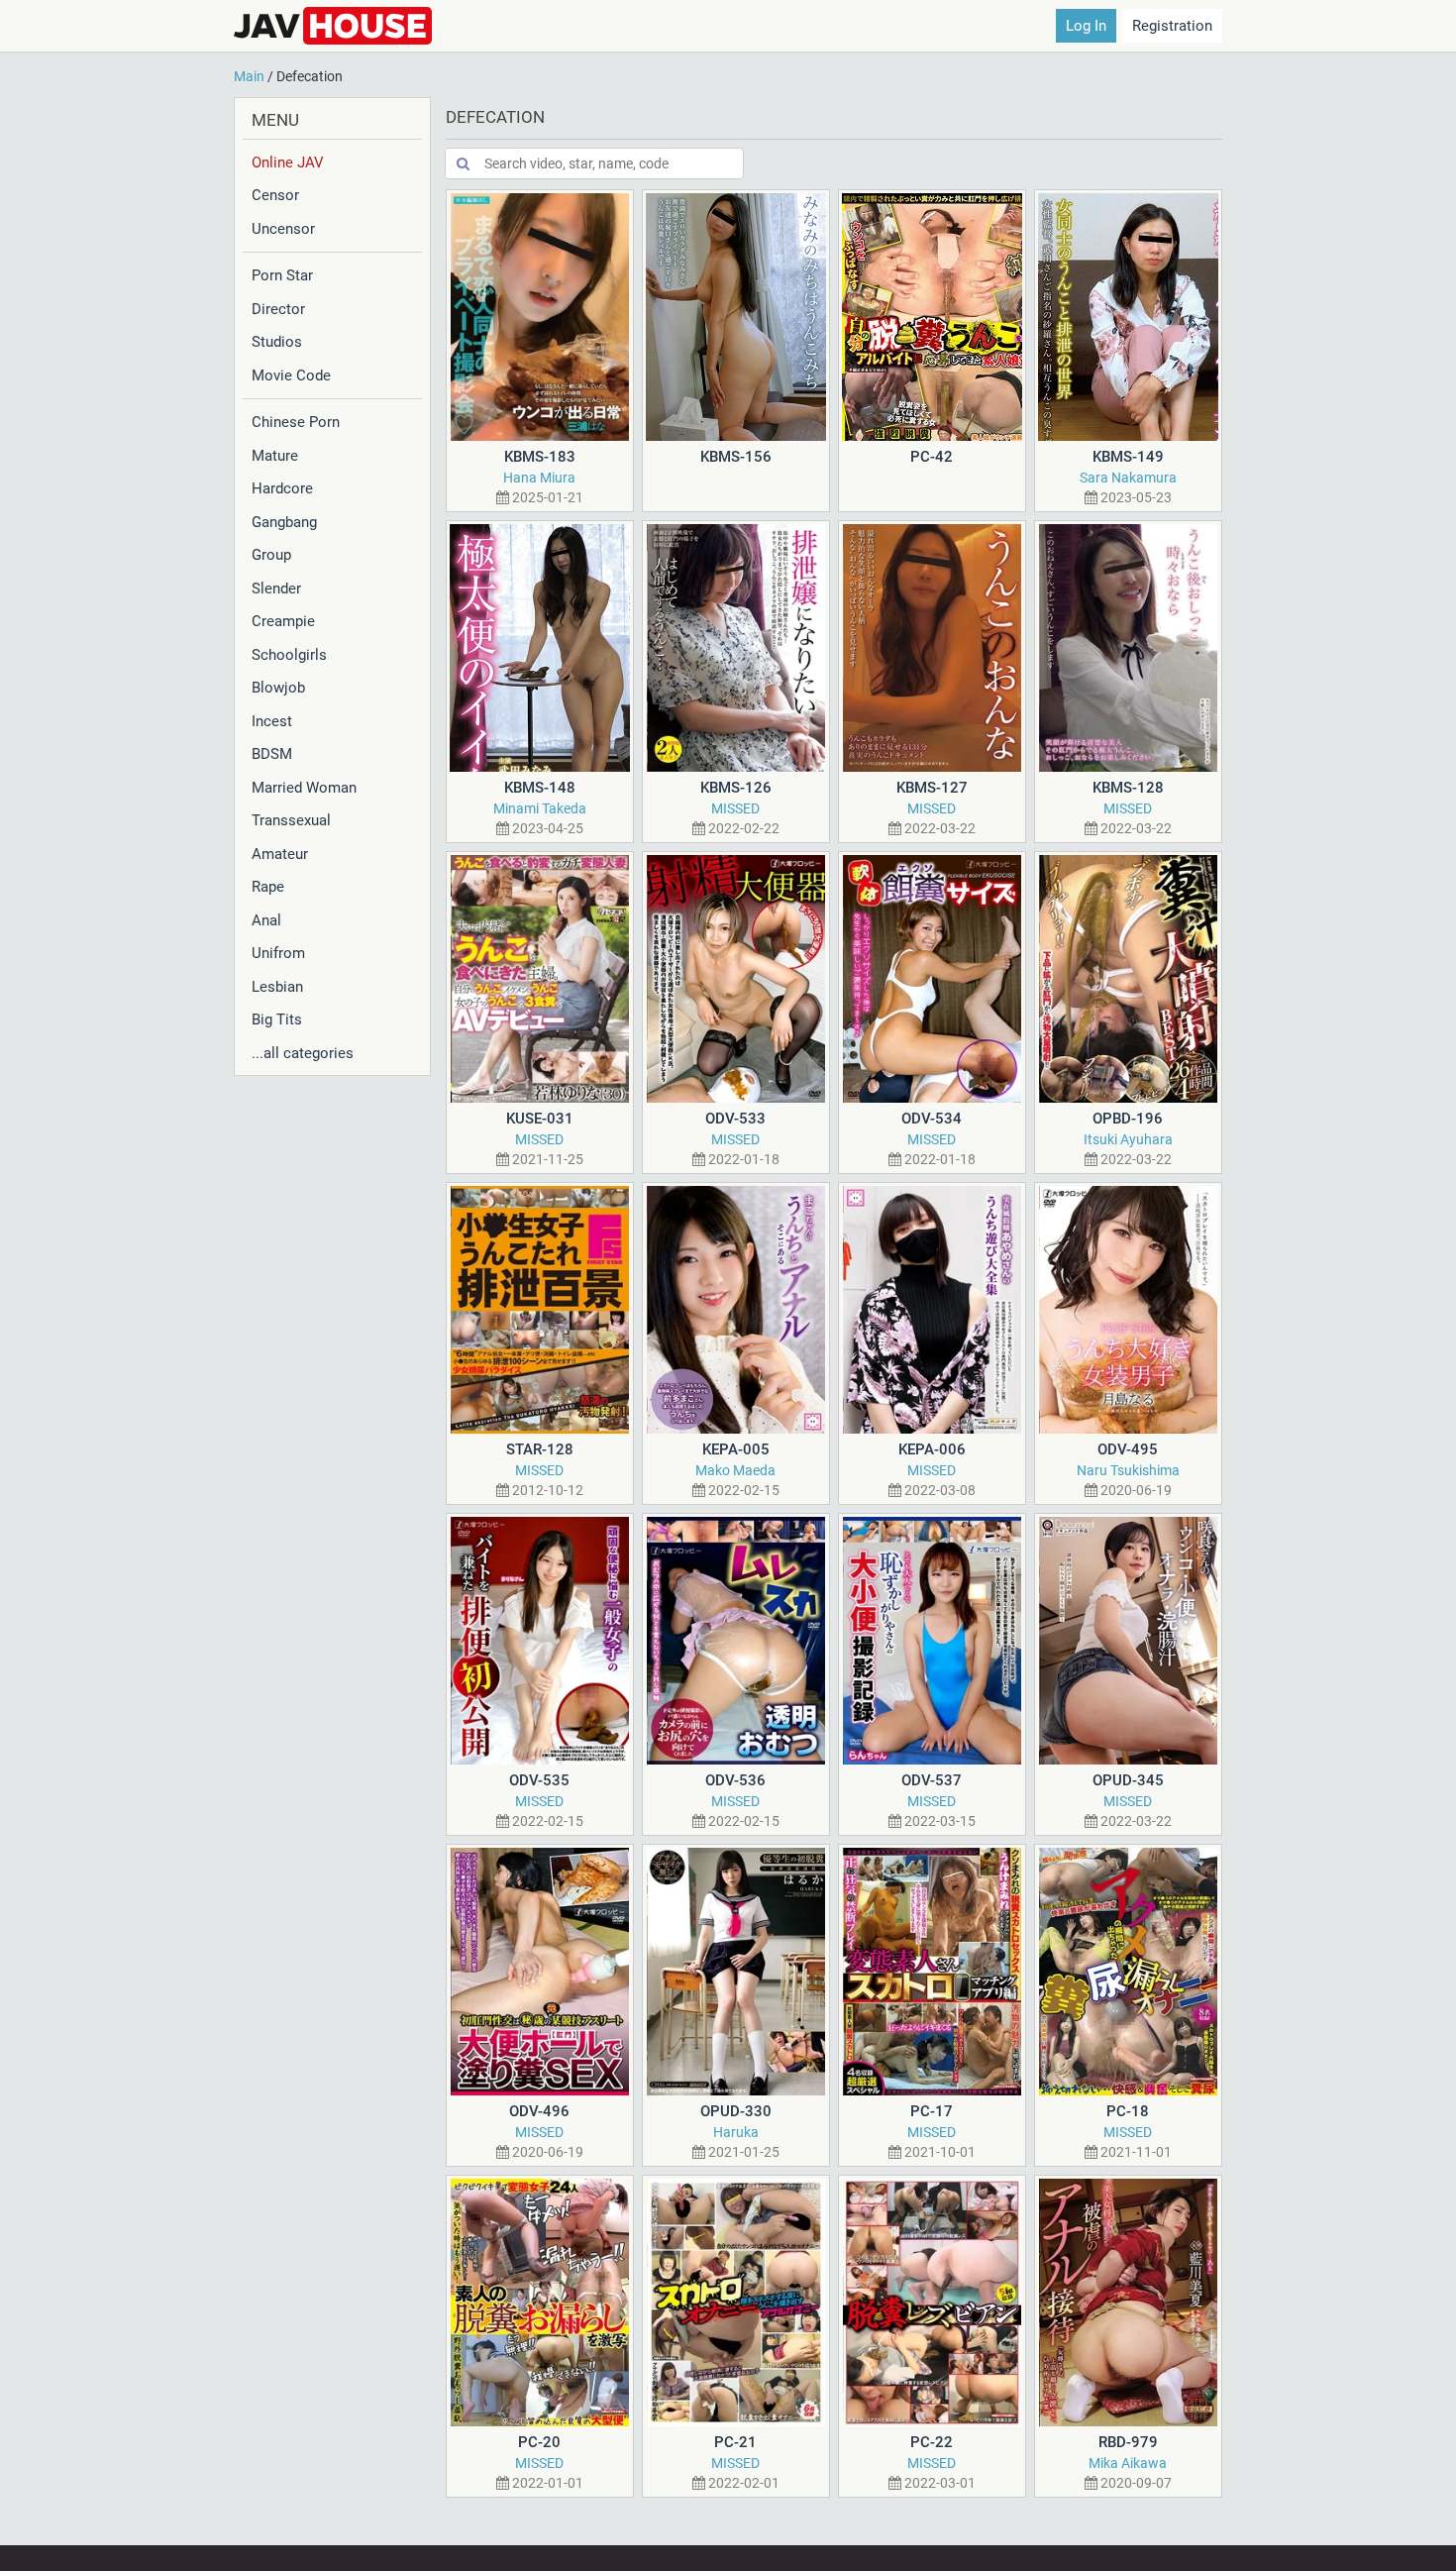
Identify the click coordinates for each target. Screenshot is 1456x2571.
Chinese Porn (296, 422)
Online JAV (288, 162)
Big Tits (277, 1019)
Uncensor (283, 229)
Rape (268, 887)
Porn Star (282, 275)
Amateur (280, 854)
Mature (275, 456)
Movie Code (291, 375)
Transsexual (291, 820)
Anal (266, 920)
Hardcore (282, 488)
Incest (272, 721)
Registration (1172, 26)
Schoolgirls (289, 655)
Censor (275, 195)
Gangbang (284, 522)
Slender (276, 589)
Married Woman (304, 788)
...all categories (303, 1053)
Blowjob (278, 688)
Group (271, 555)
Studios (277, 342)
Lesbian (277, 987)
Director (278, 309)
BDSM (272, 754)
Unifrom (278, 953)
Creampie (283, 621)
